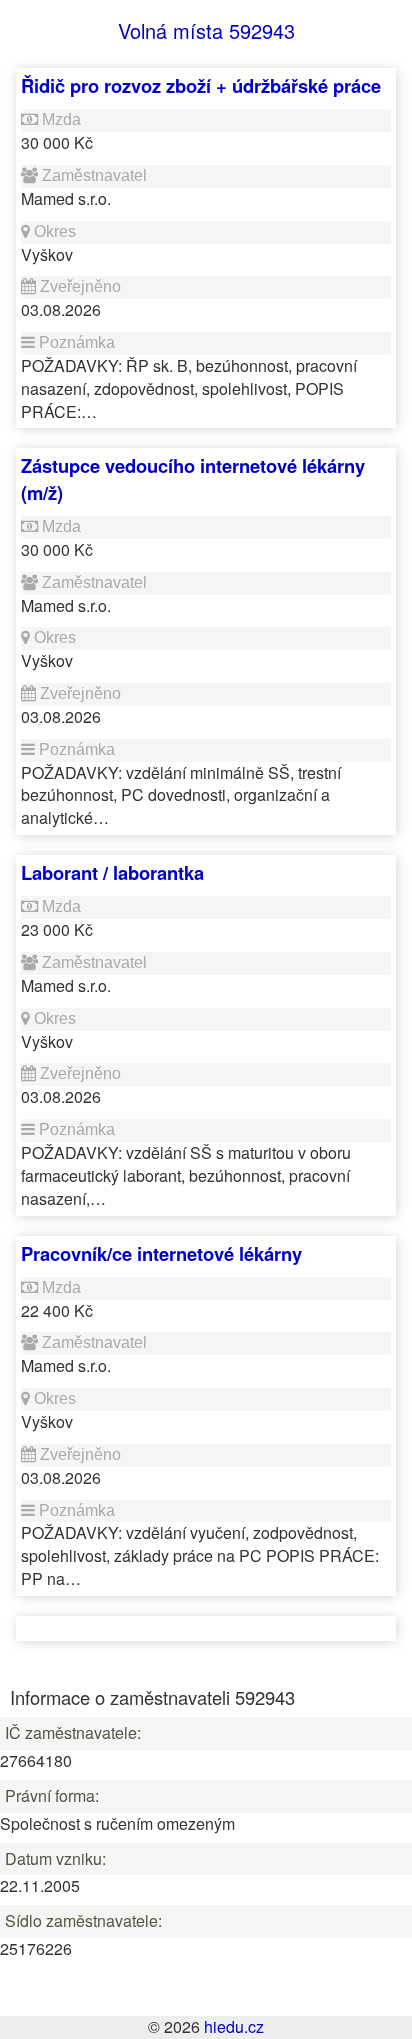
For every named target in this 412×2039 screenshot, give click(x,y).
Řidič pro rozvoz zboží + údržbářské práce (201, 85)
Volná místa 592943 (206, 30)
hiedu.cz (234, 2026)
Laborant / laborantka (112, 872)
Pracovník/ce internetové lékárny (161, 1253)
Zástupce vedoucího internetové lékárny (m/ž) (193, 478)
